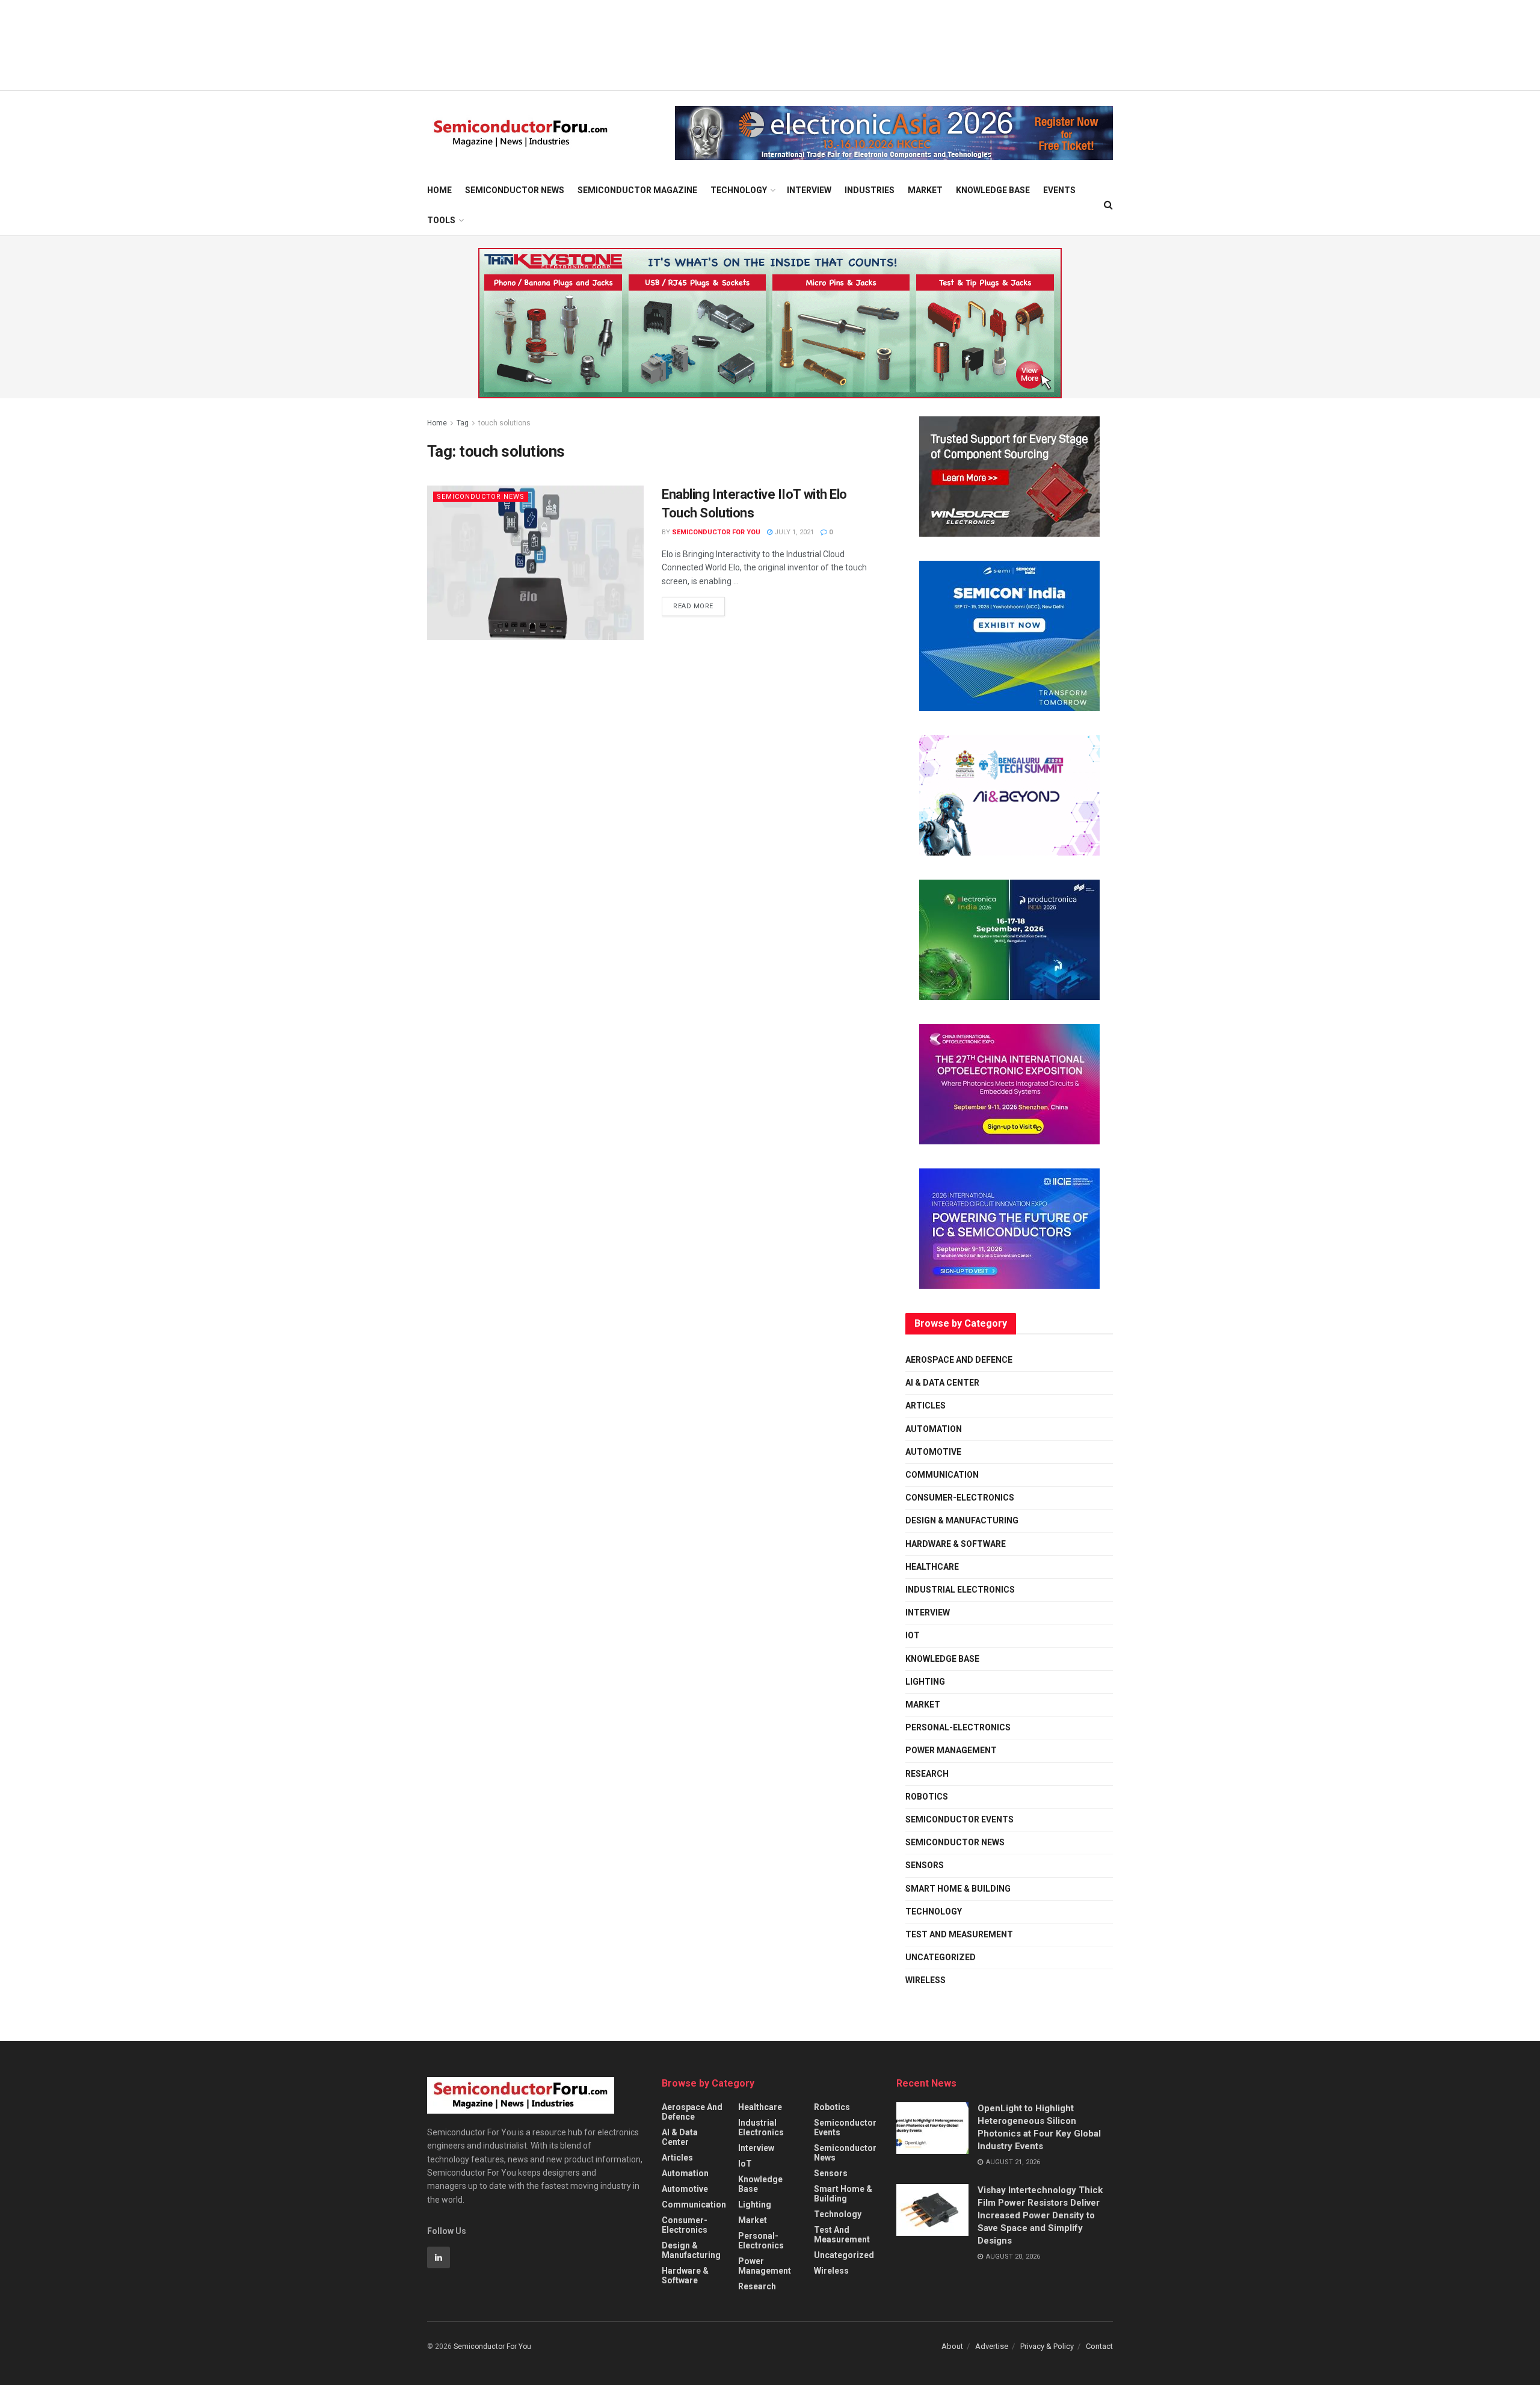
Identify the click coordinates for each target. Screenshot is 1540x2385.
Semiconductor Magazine (637, 190)
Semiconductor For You (716, 532)
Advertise (992, 2346)
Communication (942, 1475)
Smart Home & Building (958, 1889)
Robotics (927, 1797)
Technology (739, 190)
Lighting (925, 1682)
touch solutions (504, 423)
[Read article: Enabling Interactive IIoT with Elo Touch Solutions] (535, 563)
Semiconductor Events (959, 1819)
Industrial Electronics (960, 1590)
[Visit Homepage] (521, 133)
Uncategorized (941, 1957)
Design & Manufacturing (962, 1520)
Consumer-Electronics (960, 1498)
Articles (926, 1405)
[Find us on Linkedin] (439, 2257)
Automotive (933, 1452)
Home (439, 190)
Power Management (951, 1750)
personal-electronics (958, 1727)
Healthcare (932, 1567)
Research (927, 1774)
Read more (699, 603)
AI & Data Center (942, 1383)
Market (925, 190)
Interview (809, 190)
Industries (870, 190)
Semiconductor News (515, 190)
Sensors (925, 1865)
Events (1059, 190)
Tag (463, 423)
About (952, 2346)
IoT (913, 1635)
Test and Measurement (959, 1934)
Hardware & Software (956, 1544)
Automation (934, 1429)
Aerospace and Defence (959, 1360)
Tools (441, 220)
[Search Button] (1108, 205)
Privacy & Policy (1047, 2346)
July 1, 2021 (793, 532)
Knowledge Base (993, 190)
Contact (1099, 2346)
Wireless (926, 1980)
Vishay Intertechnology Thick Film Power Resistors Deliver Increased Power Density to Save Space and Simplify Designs (1040, 2215)
